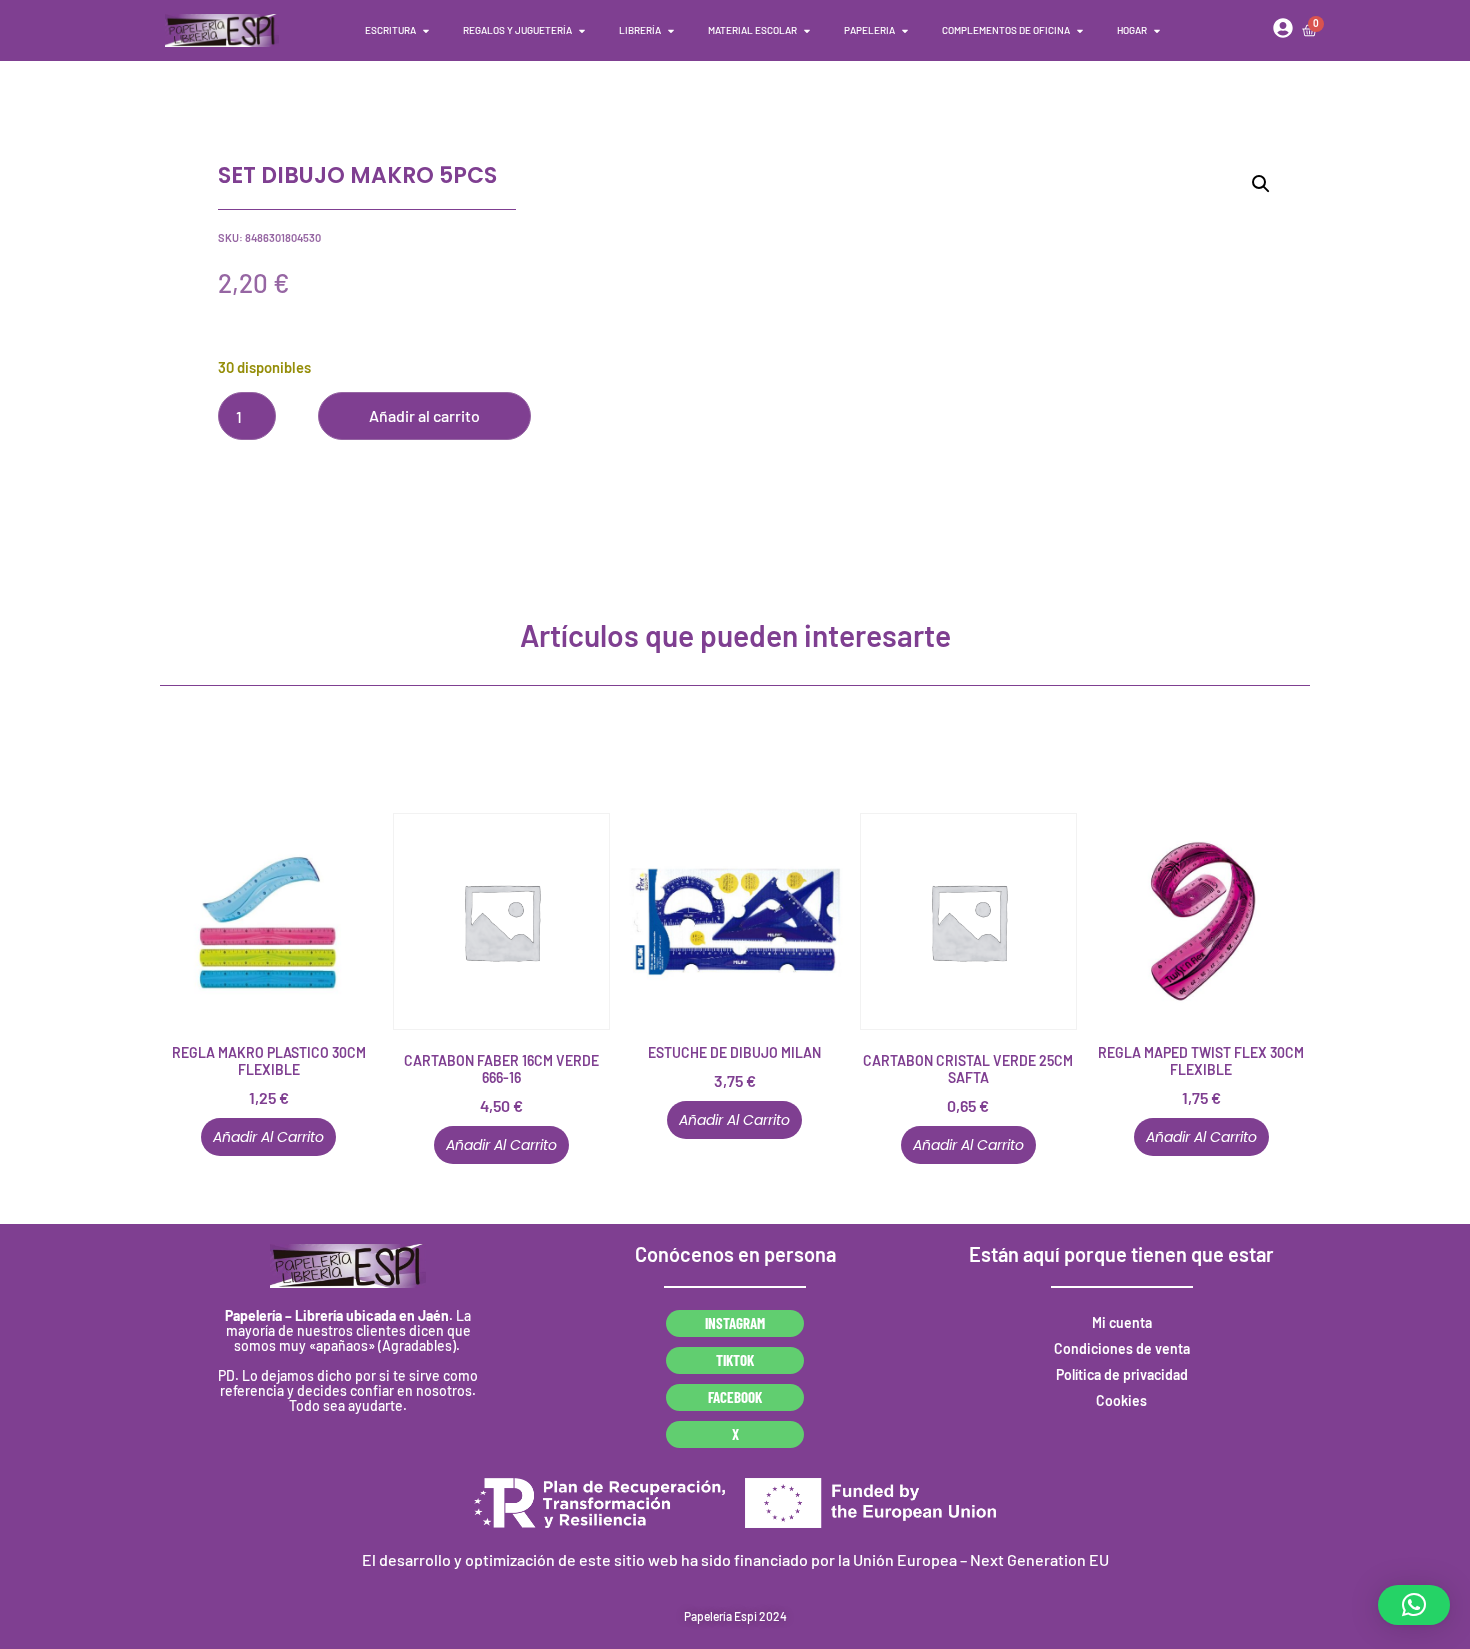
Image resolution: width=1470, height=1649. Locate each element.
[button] (1261, 184)
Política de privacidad (1122, 1374)
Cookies (1121, 1400)
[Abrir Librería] (671, 30)
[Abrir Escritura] (426, 30)
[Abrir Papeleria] (905, 30)
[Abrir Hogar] (1157, 30)
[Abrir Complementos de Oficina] (1080, 30)
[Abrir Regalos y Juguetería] (582, 30)
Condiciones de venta (1122, 1348)
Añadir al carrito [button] (268, 1137)
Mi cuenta (1122, 1322)
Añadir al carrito (424, 415)
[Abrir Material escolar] (807, 30)
